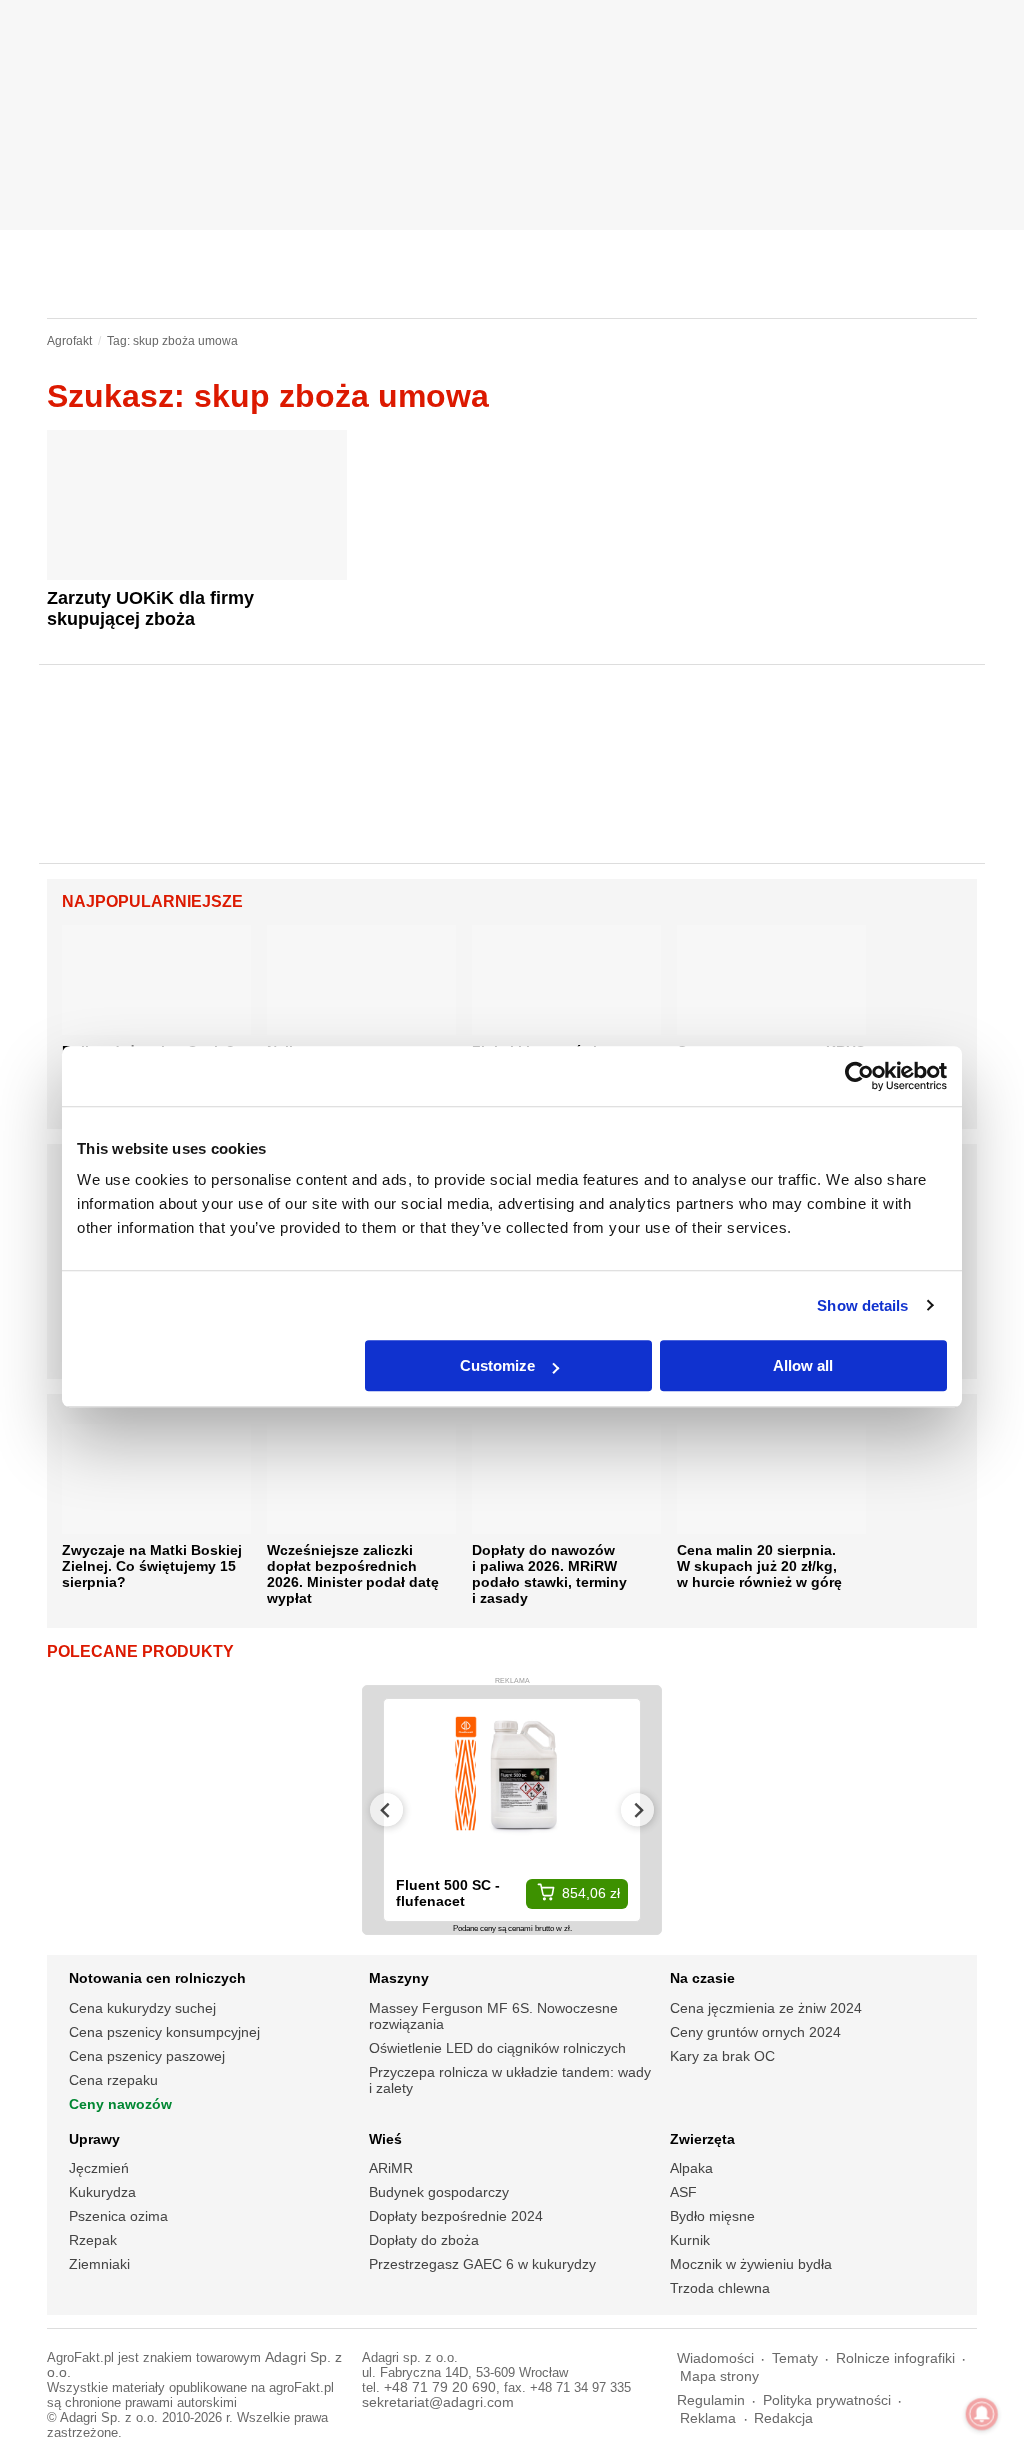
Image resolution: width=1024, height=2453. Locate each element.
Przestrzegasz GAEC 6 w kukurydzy (482, 2264)
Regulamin (711, 2400)
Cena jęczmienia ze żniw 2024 (766, 2008)
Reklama (708, 2418)
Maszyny (399, 1978)
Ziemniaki (99, 2264)
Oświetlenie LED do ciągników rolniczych (497, 2048)
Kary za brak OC (722, 2056)
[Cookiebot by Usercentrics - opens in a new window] (859, 1076)
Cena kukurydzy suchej (142, 2008)
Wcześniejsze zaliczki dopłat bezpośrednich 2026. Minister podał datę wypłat (353, 1574)
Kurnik (690, 2240)
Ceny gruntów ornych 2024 (755, 2032)
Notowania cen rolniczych (157, 1978)
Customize (497, 1365)
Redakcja (783, 2418)
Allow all (803, 1365)
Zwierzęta (702, 2139)
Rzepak (93, 2240)
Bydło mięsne (712, 2216)
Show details (862, 1305)
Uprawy (94, 2139)
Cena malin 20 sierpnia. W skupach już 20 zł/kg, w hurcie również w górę (759, 1566)
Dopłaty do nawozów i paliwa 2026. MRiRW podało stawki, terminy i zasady (549, 1574)
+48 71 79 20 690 (440, 2387)
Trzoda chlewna (720, 2288)
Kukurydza (102, 2192)
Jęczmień (99, 2168)
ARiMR (391, 2168)
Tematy (795, 2358)
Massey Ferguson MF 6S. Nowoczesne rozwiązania (493, 2016)
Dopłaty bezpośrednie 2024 (456, 2216)
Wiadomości (715, 2358)
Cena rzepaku (113, 2080)
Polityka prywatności (827, 2400)
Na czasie (702, 1978)
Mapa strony (719, 2376)
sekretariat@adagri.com (438, 2402)
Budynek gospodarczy (439, 2192)
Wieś (385, 2139)
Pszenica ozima (118, 2216)
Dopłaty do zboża (424, 2240)
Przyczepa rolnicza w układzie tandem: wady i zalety (510, 2080)
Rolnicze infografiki (895, 2358)
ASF (683, 2192)
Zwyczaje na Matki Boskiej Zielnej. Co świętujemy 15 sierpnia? (152, 1566)
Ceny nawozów (120, 2104)
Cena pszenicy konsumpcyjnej (164, 2032)
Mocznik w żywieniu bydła (751, 2264)
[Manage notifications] (982, 2414)
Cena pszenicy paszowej (147, 2056)
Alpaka (691, 2168)
